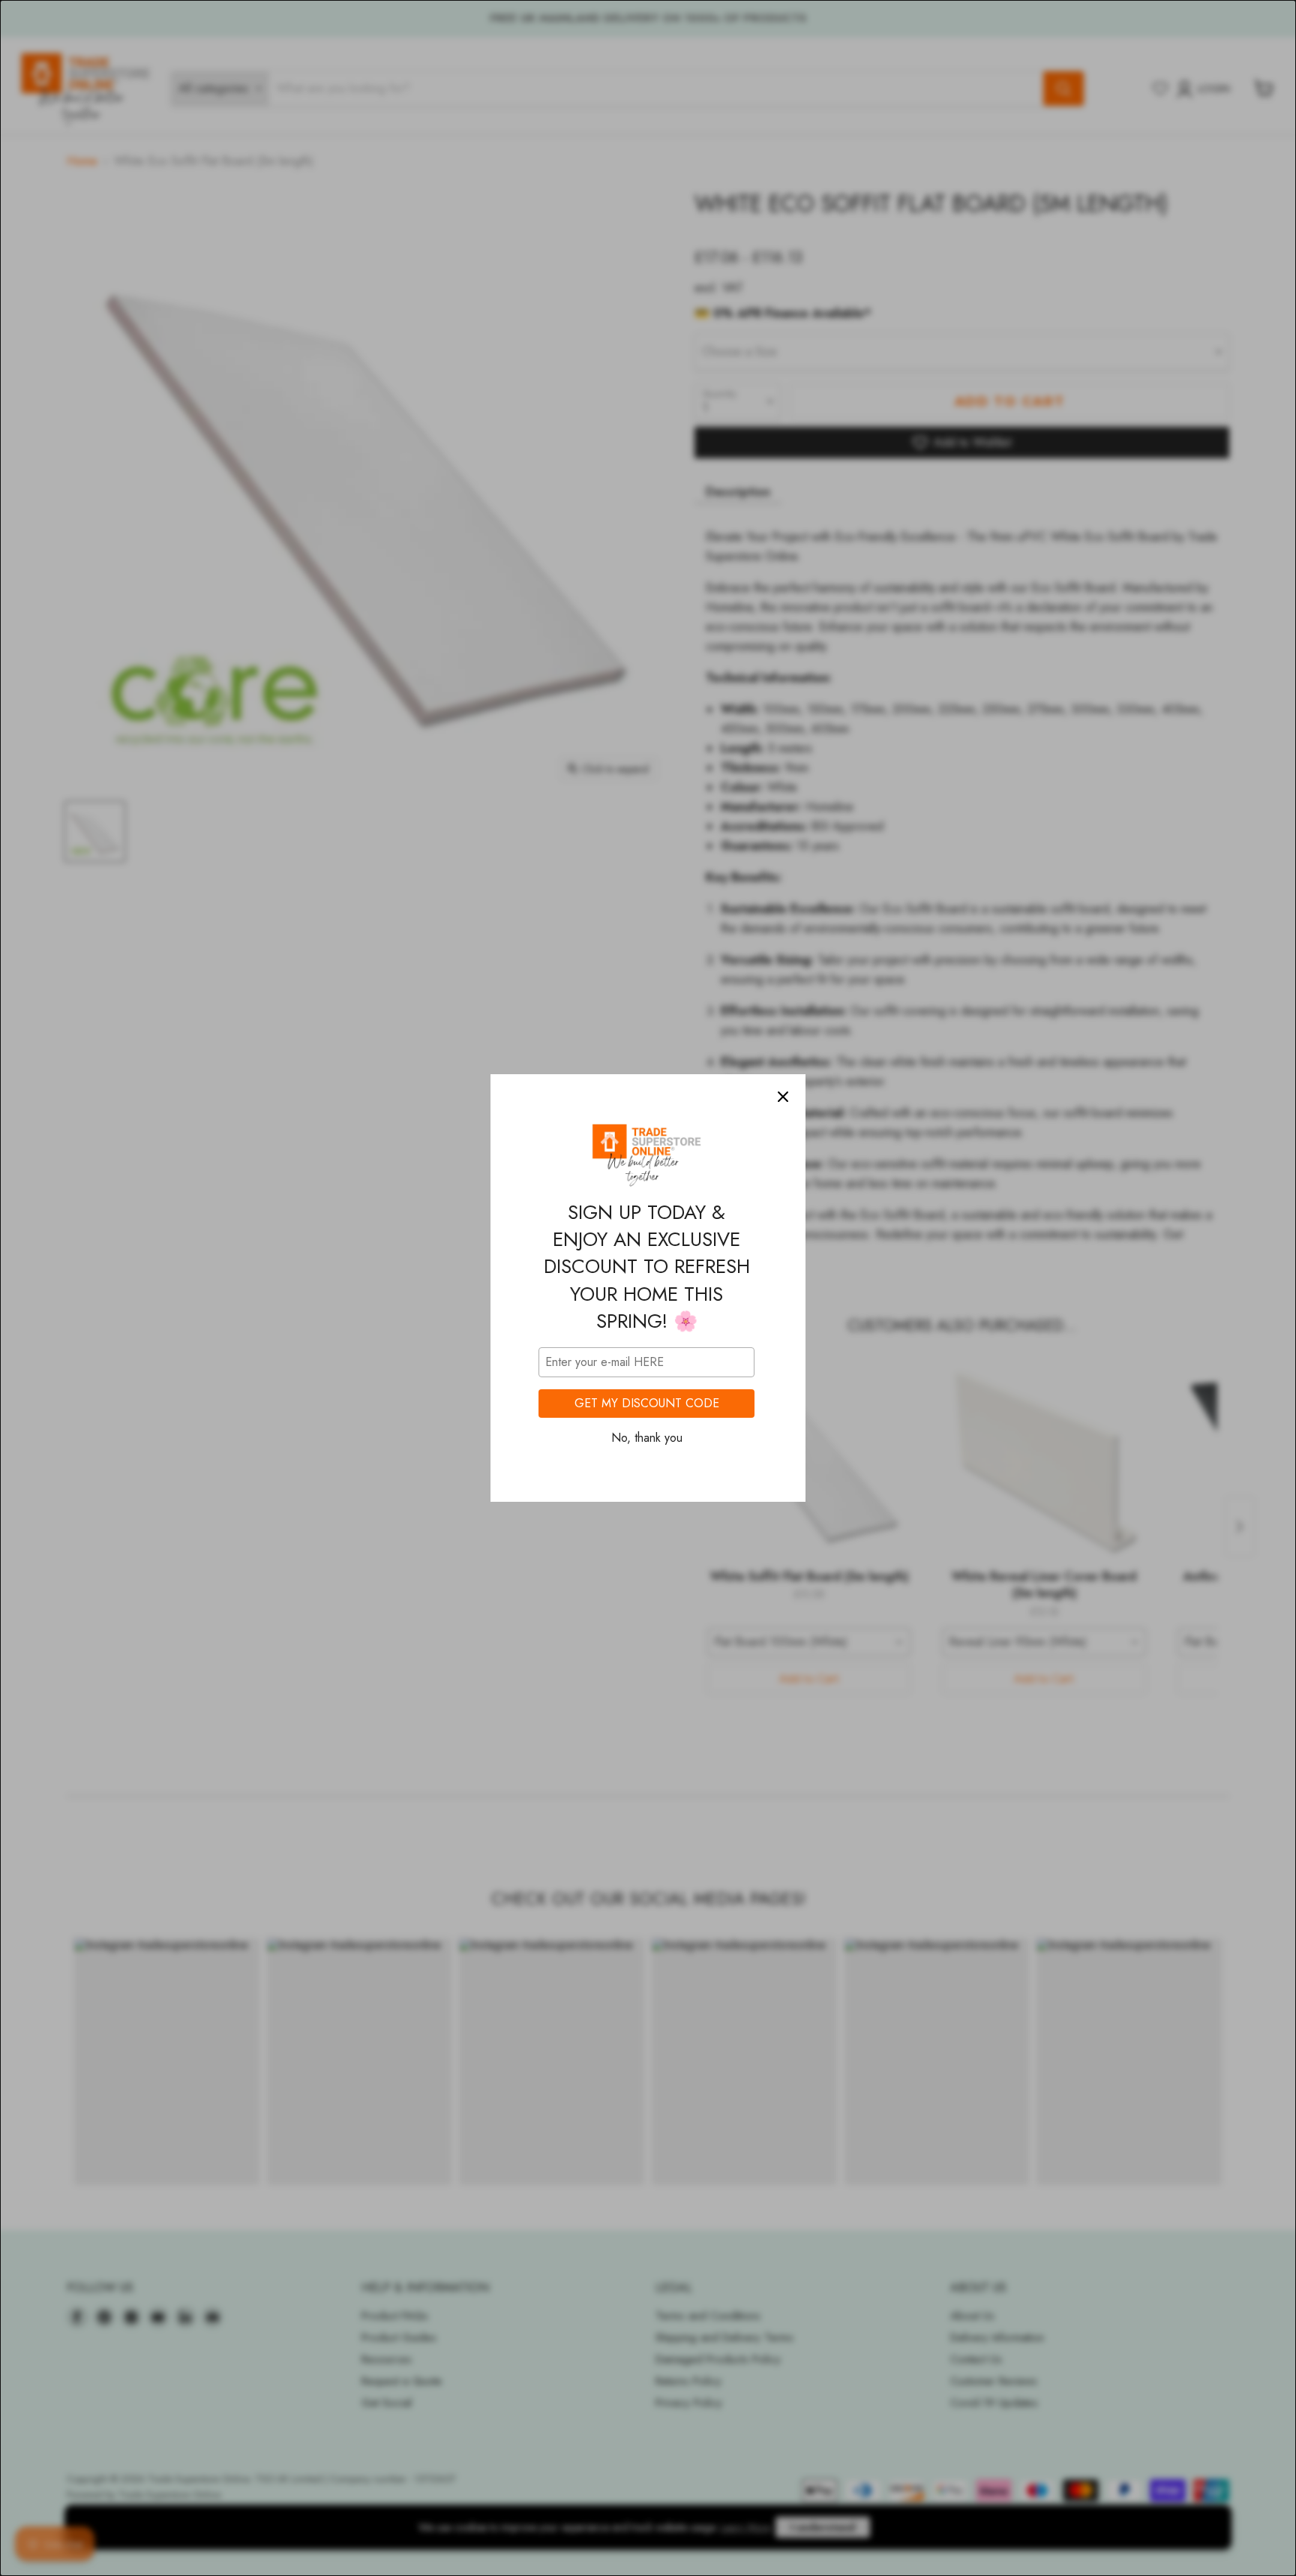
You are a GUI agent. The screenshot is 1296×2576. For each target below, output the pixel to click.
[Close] (783, 1097)
